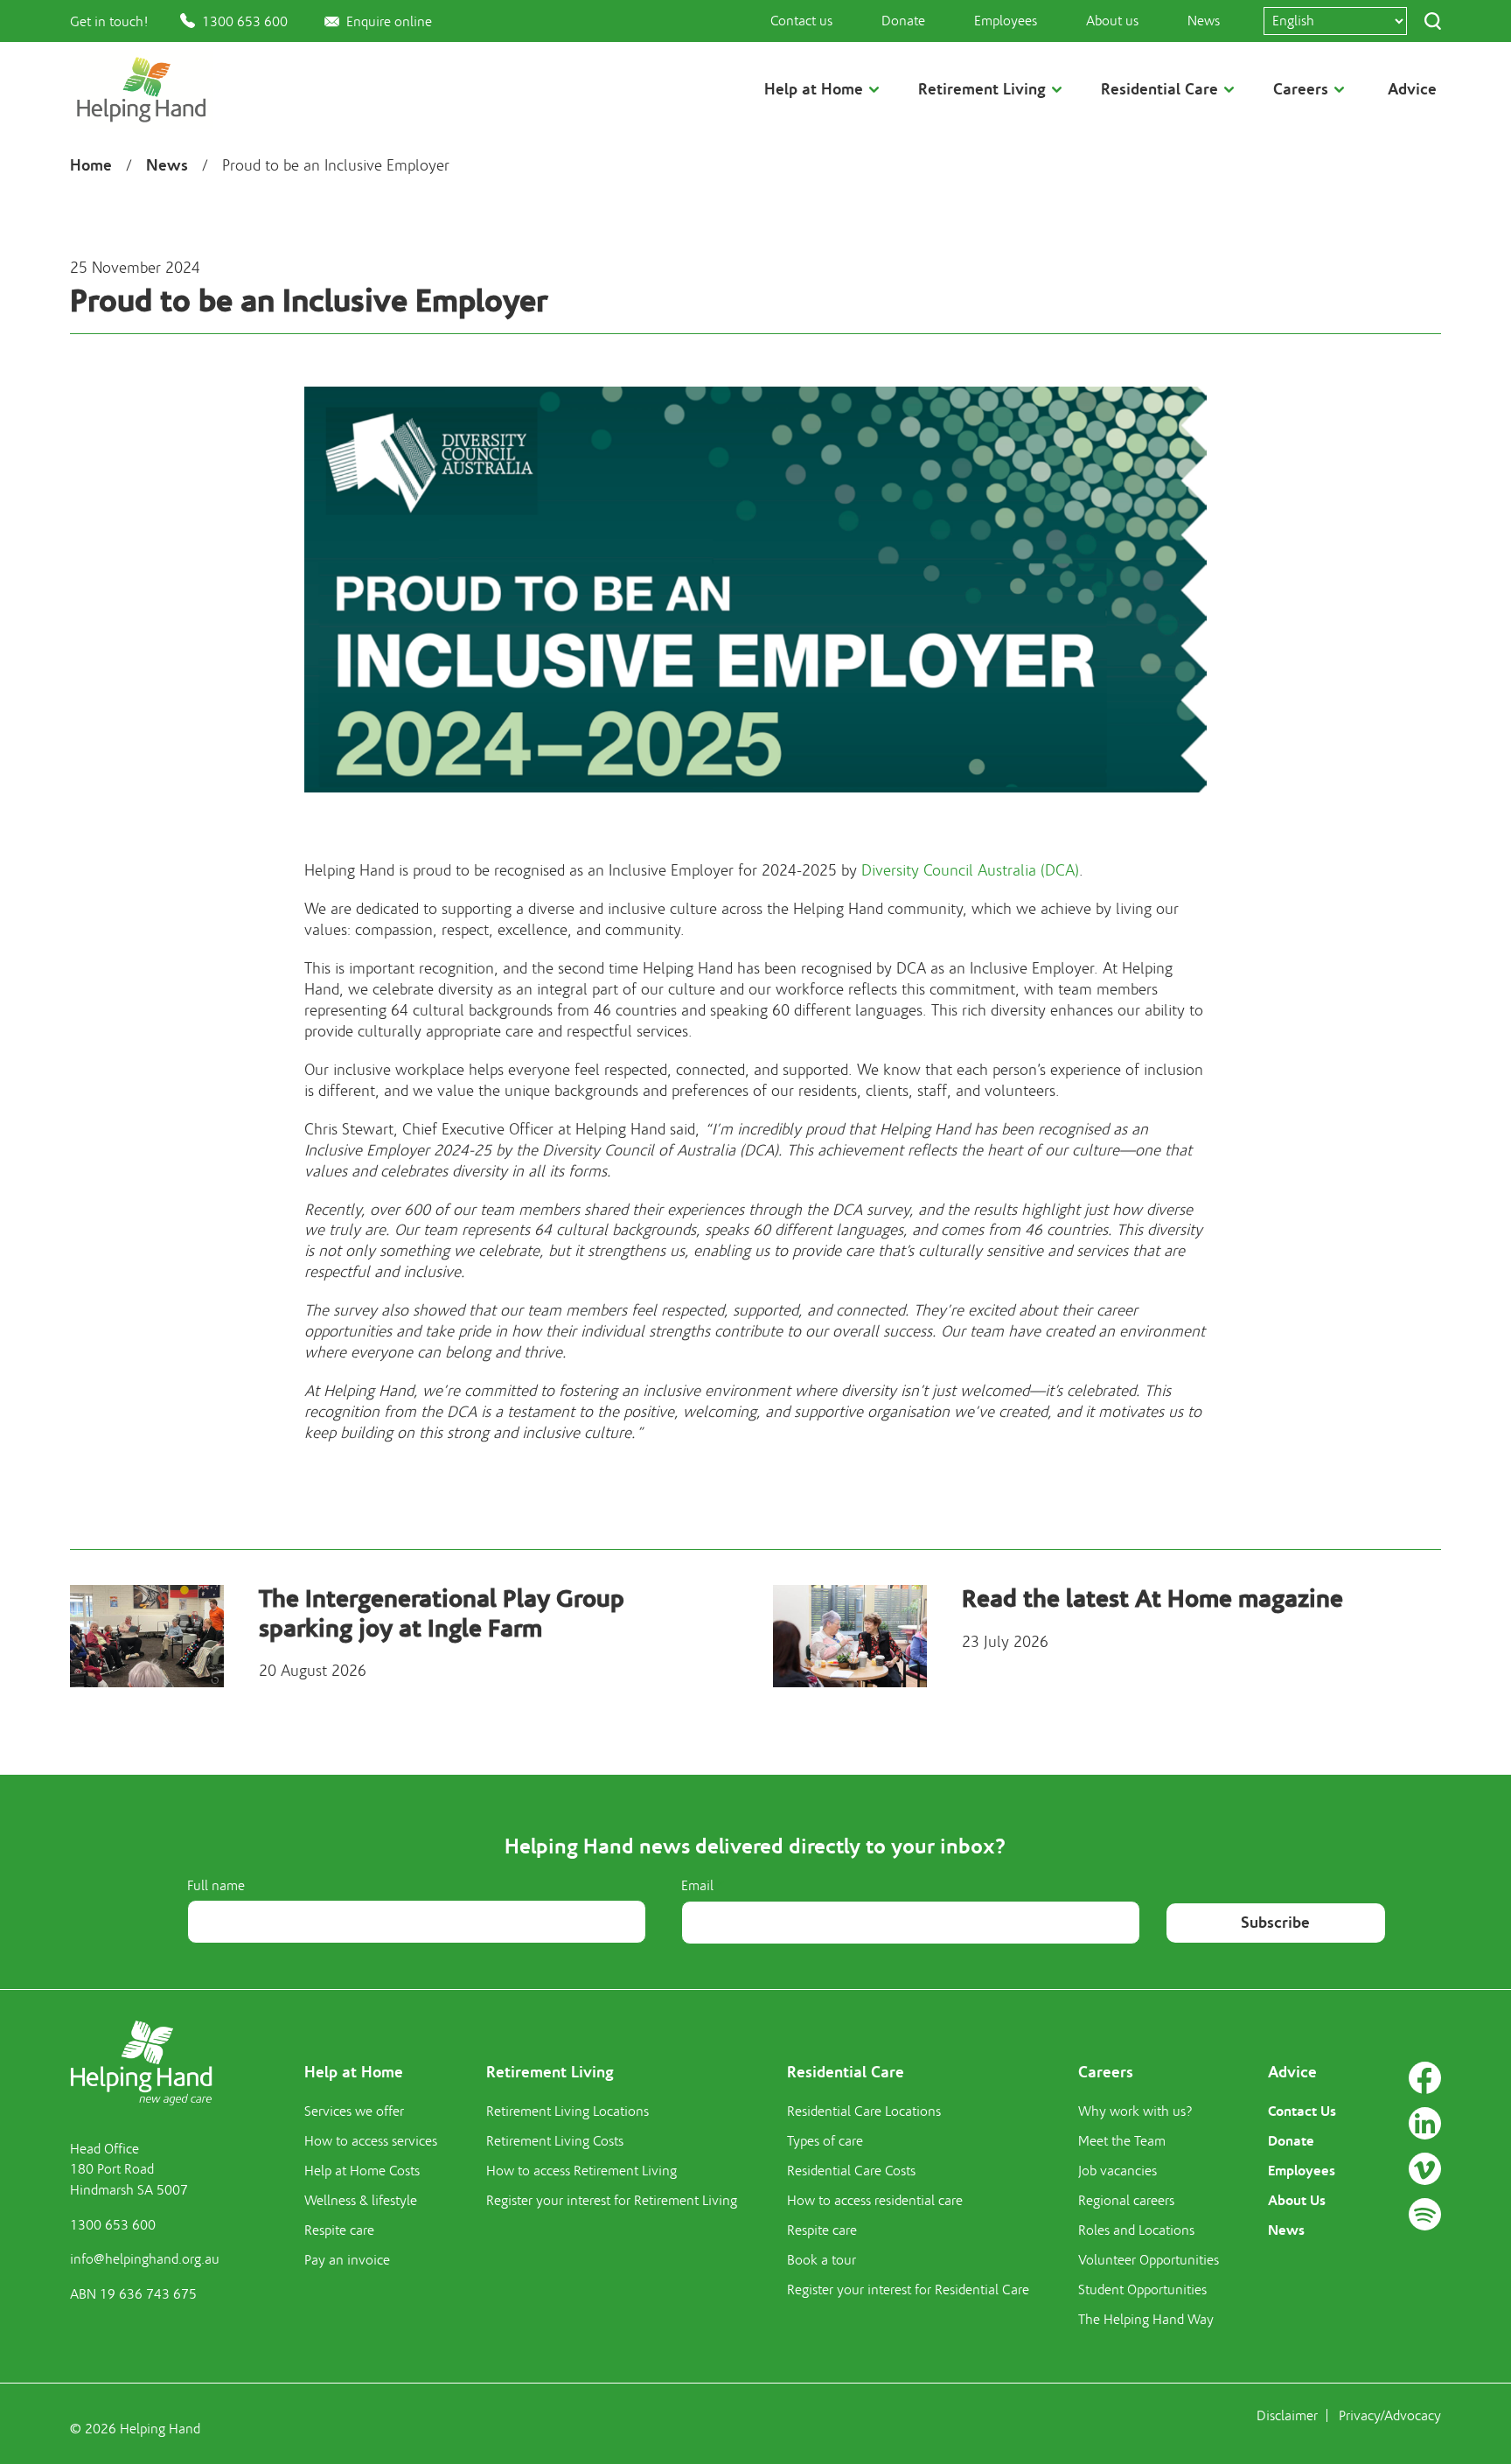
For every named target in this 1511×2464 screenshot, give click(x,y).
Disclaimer (1287, 2416)
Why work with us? (1135, 2112)
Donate (903, 21)
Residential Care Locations (864, 2112)
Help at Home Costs (362, 2171)
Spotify (1425, 2214)
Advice (1412, 89)
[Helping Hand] (142, 90)
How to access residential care (875, 2201)
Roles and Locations (1136, 2230)
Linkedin (1425, 2123)
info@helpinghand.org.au (145, 2259)
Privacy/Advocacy (1390, 2416)
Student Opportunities (1142, 2290)
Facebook (1425, 2078)
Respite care (339, 2230)
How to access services (371, 2141)
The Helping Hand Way (1146, 2320)
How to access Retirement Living (581, 2171)
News (1204, 21)
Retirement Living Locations (567, 2112)
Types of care (825, 2141)
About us (1112, 21)
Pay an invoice (347, 2260)
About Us (1297, 2200)
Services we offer (354, 2112)
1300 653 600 (245, 22)
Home (91, 165)
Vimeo (1425, 2169)
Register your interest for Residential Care (908, 2290)
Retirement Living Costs (555, 2141)
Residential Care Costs (851, 2171)
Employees (1006, 21)
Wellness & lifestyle (361, 2201)
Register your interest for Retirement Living (612, 2201)
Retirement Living (550, 2072)
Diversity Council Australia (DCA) (970, 871)
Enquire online (389, 22)
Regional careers (1126, 2201)
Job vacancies (1118, 2171)
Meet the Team (1122, 2141)
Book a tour (822, 2260)
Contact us (801, 21)
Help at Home (354, 2072)
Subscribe (1275, 1923)
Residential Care (846, 2072)
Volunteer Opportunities (1149, 2260)
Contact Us (1302, 2111)
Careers (1106, 2072)
